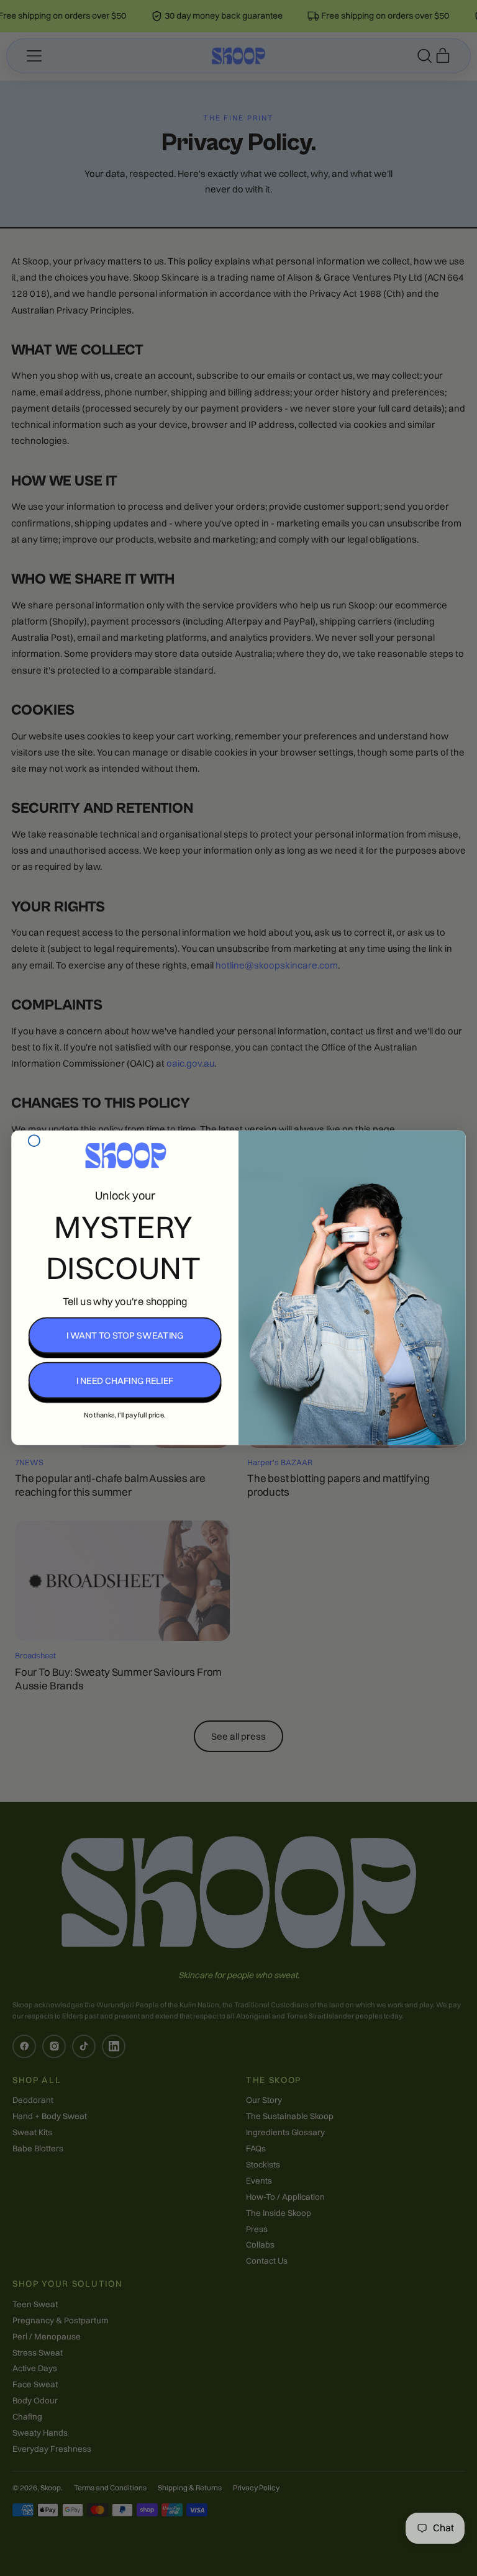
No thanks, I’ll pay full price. (125, 1415)
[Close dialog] (34, 1141)
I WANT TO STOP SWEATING (125, 1335)
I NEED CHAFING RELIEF (125, 1380)
